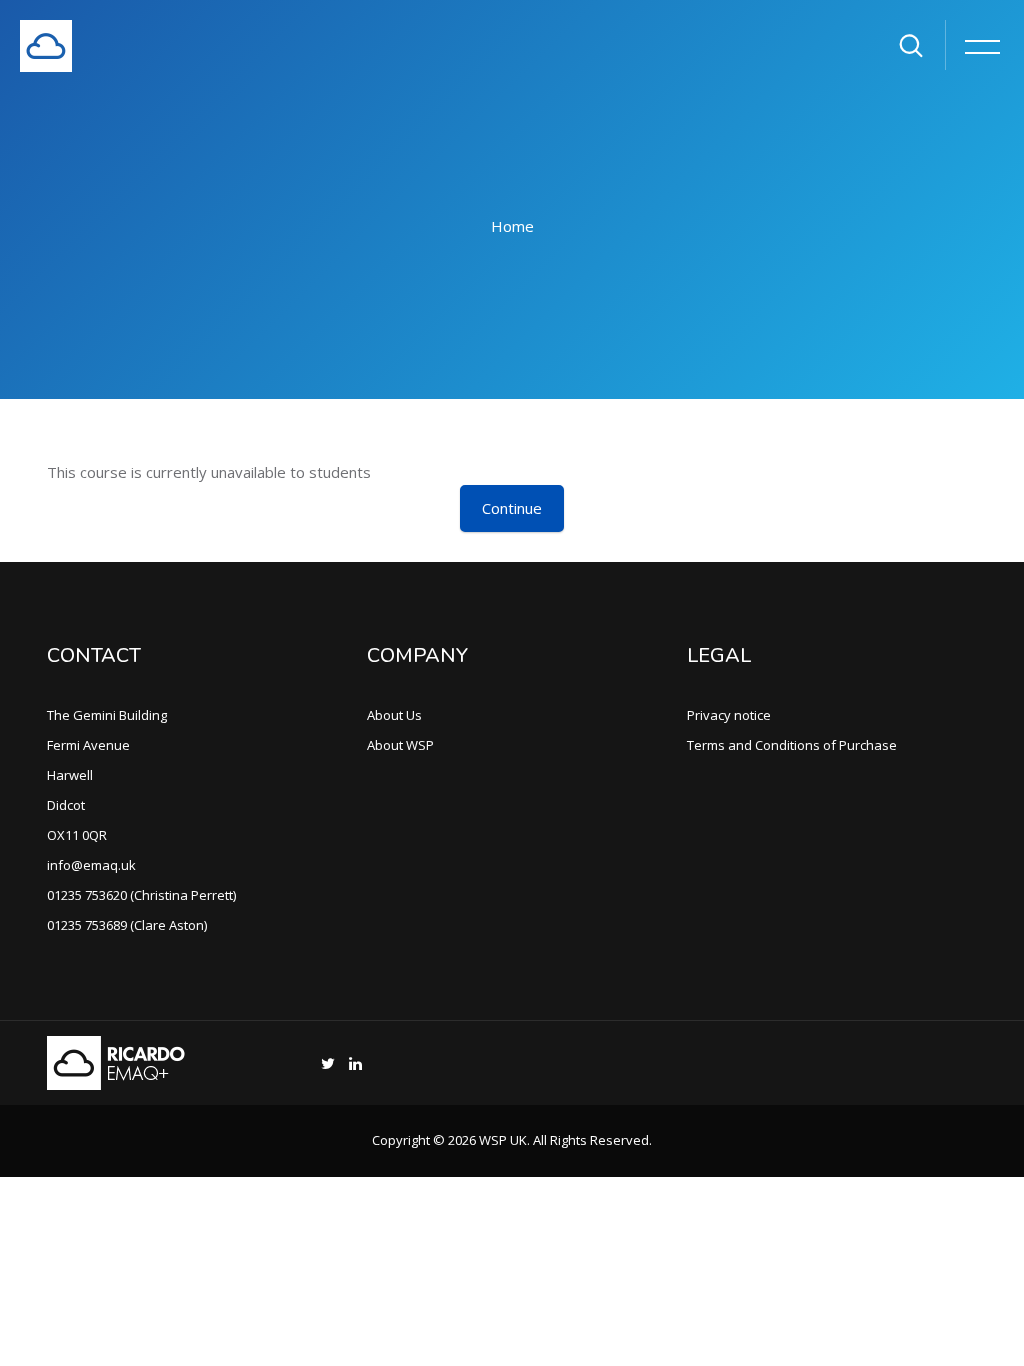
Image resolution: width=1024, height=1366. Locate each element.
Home (512, 226)
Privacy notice (729, 715)
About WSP (400, 745)
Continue (512, 508)
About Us (394, 715)
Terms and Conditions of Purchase (792, 745)
